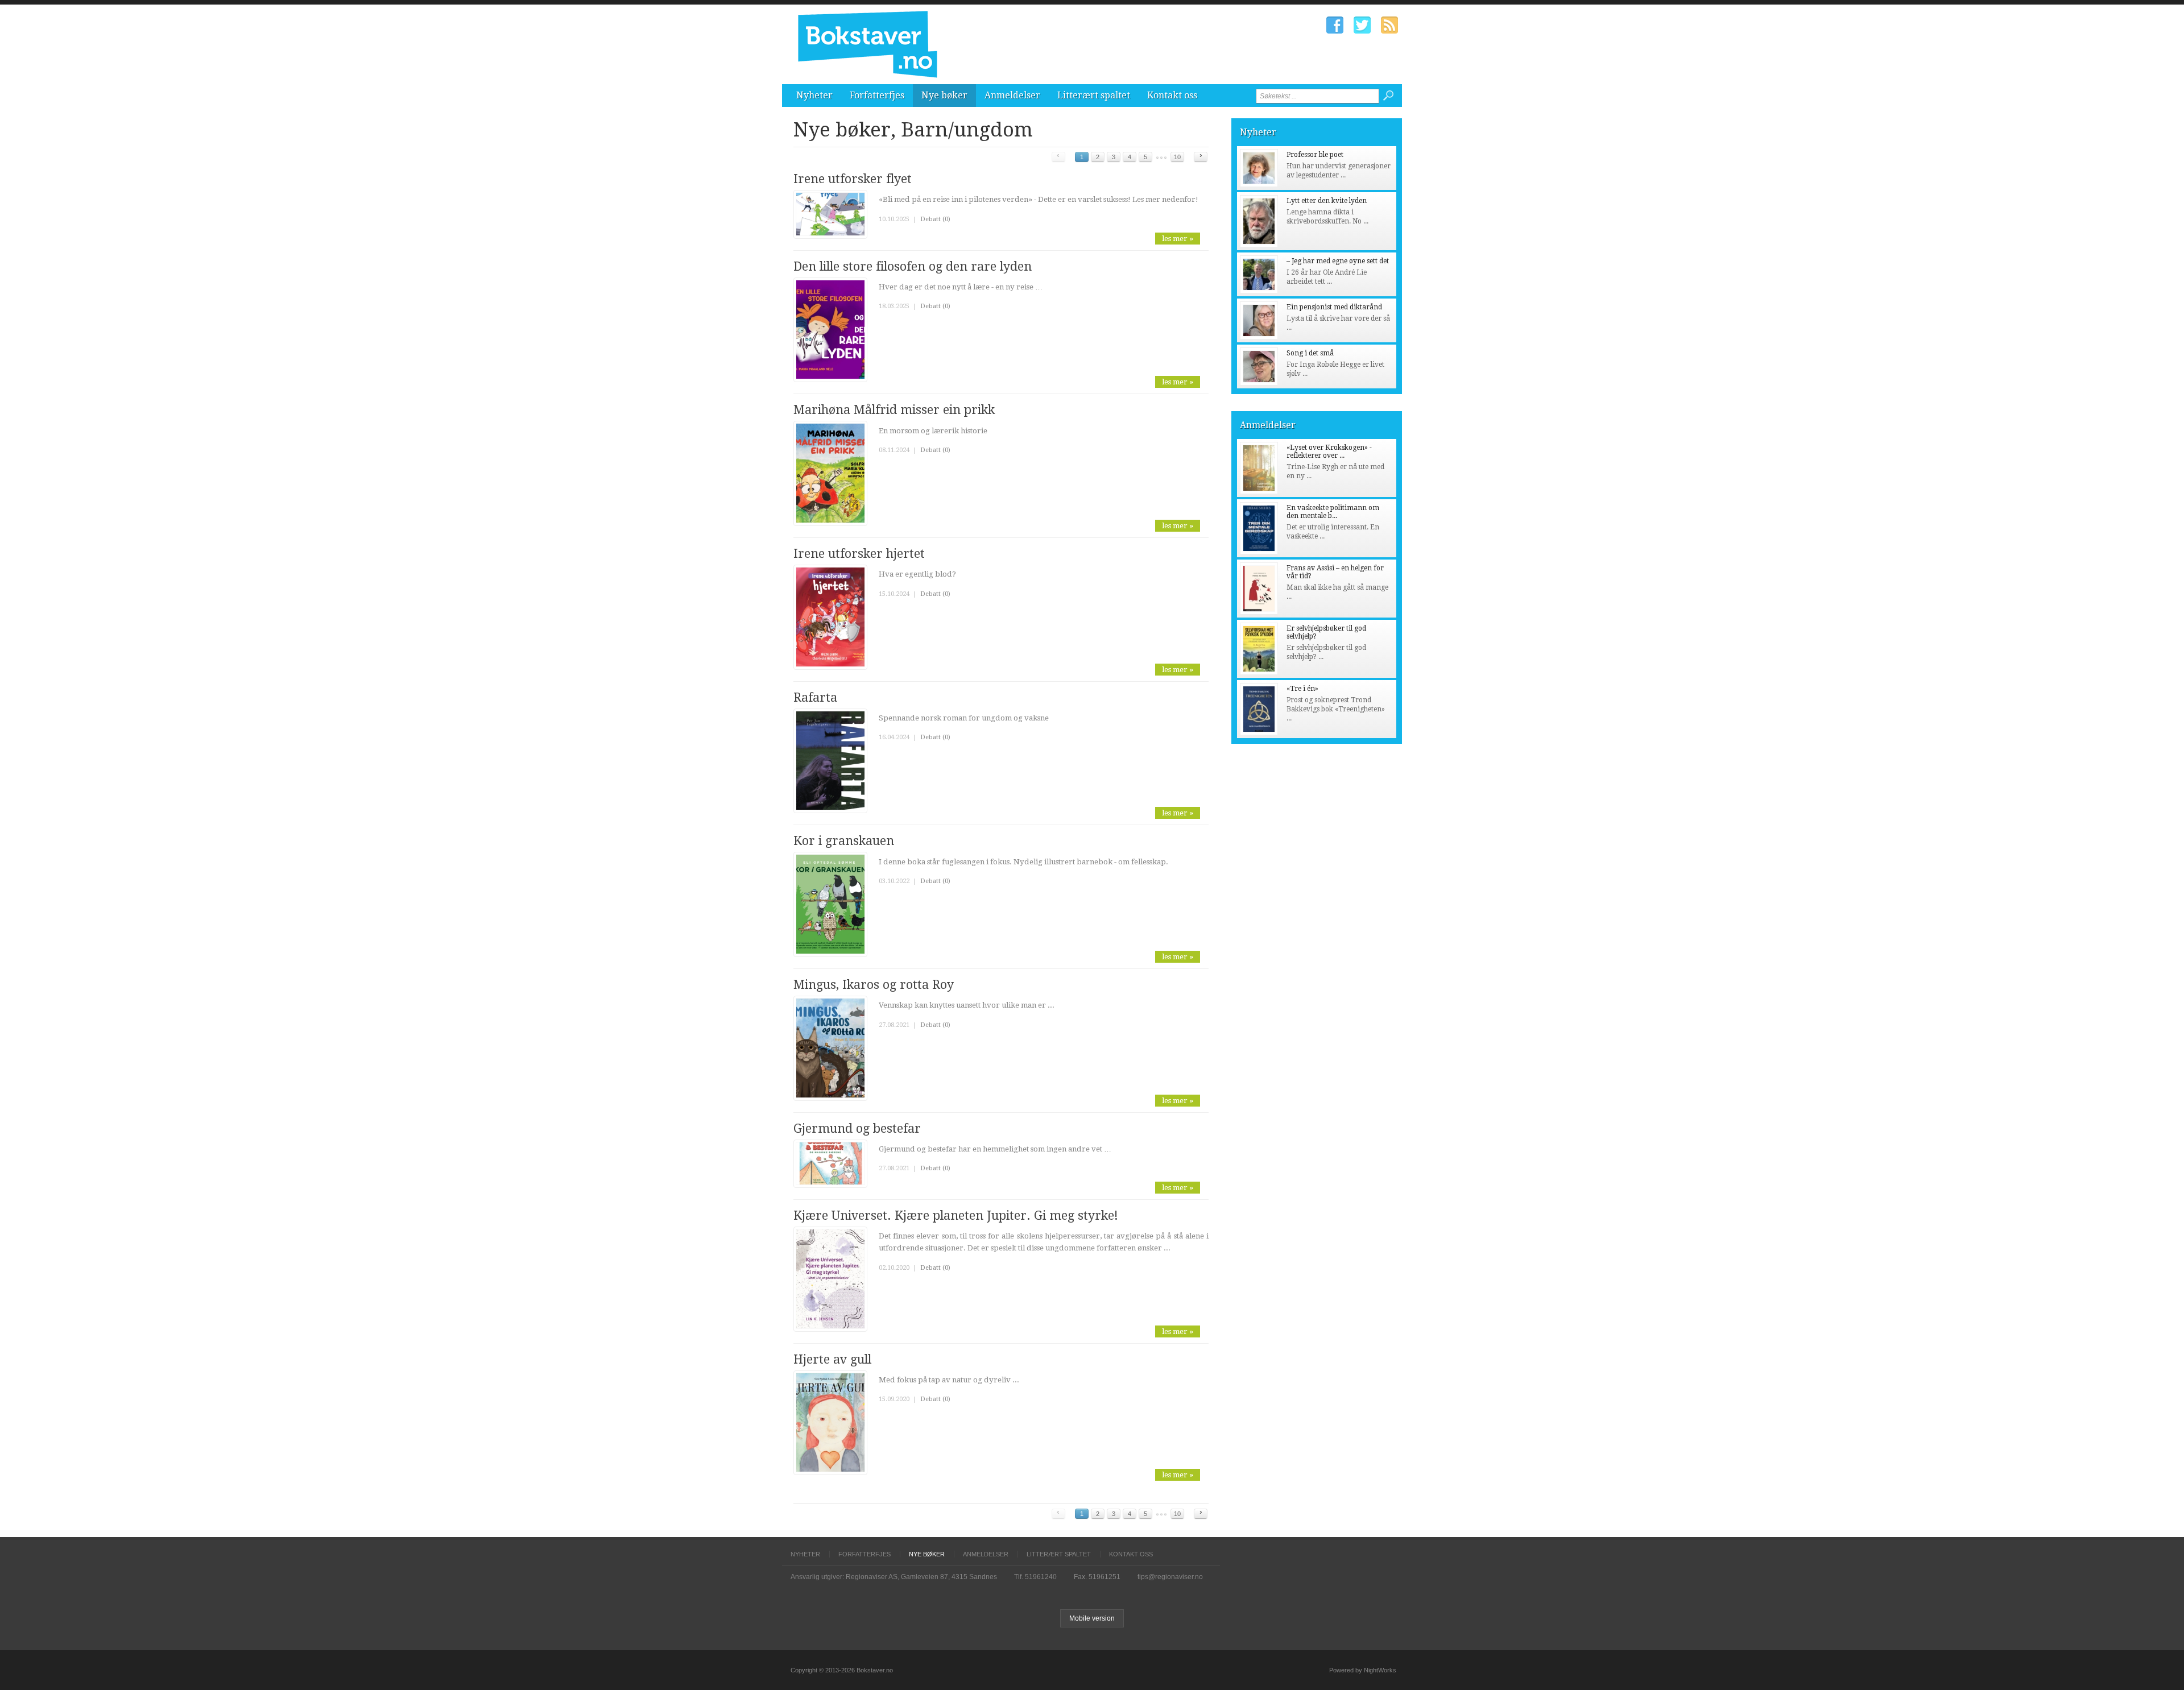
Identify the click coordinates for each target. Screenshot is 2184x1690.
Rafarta (815, 697)
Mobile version (1092, 1618)
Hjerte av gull (832, 1359)
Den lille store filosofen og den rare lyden (913, 266)
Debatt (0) (935, 219)
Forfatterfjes (877, 95)
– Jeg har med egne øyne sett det (1338, 261)
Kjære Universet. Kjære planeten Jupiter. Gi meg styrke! (956, 1215)
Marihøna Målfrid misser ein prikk (894, 410)
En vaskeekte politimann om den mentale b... (1333, 512)
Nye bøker (944, 95)
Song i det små (1310, 353)
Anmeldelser (1012, 95)
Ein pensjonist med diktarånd (1334, 307)
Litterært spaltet (1094, 95)
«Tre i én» (1302, 689)
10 (1177, 157)
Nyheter (814, 95)
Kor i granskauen (844, 841)
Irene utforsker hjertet (859, 554)
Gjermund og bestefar (857, 1128)
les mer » (1178, 239)
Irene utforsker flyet (853, 179)
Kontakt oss (1172, 95)
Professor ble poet (1315, 155)
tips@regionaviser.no (1170, 1577)
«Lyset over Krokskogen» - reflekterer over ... (1329, 452)
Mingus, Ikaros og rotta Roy (874, 985)
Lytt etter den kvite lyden (1327, 201)
